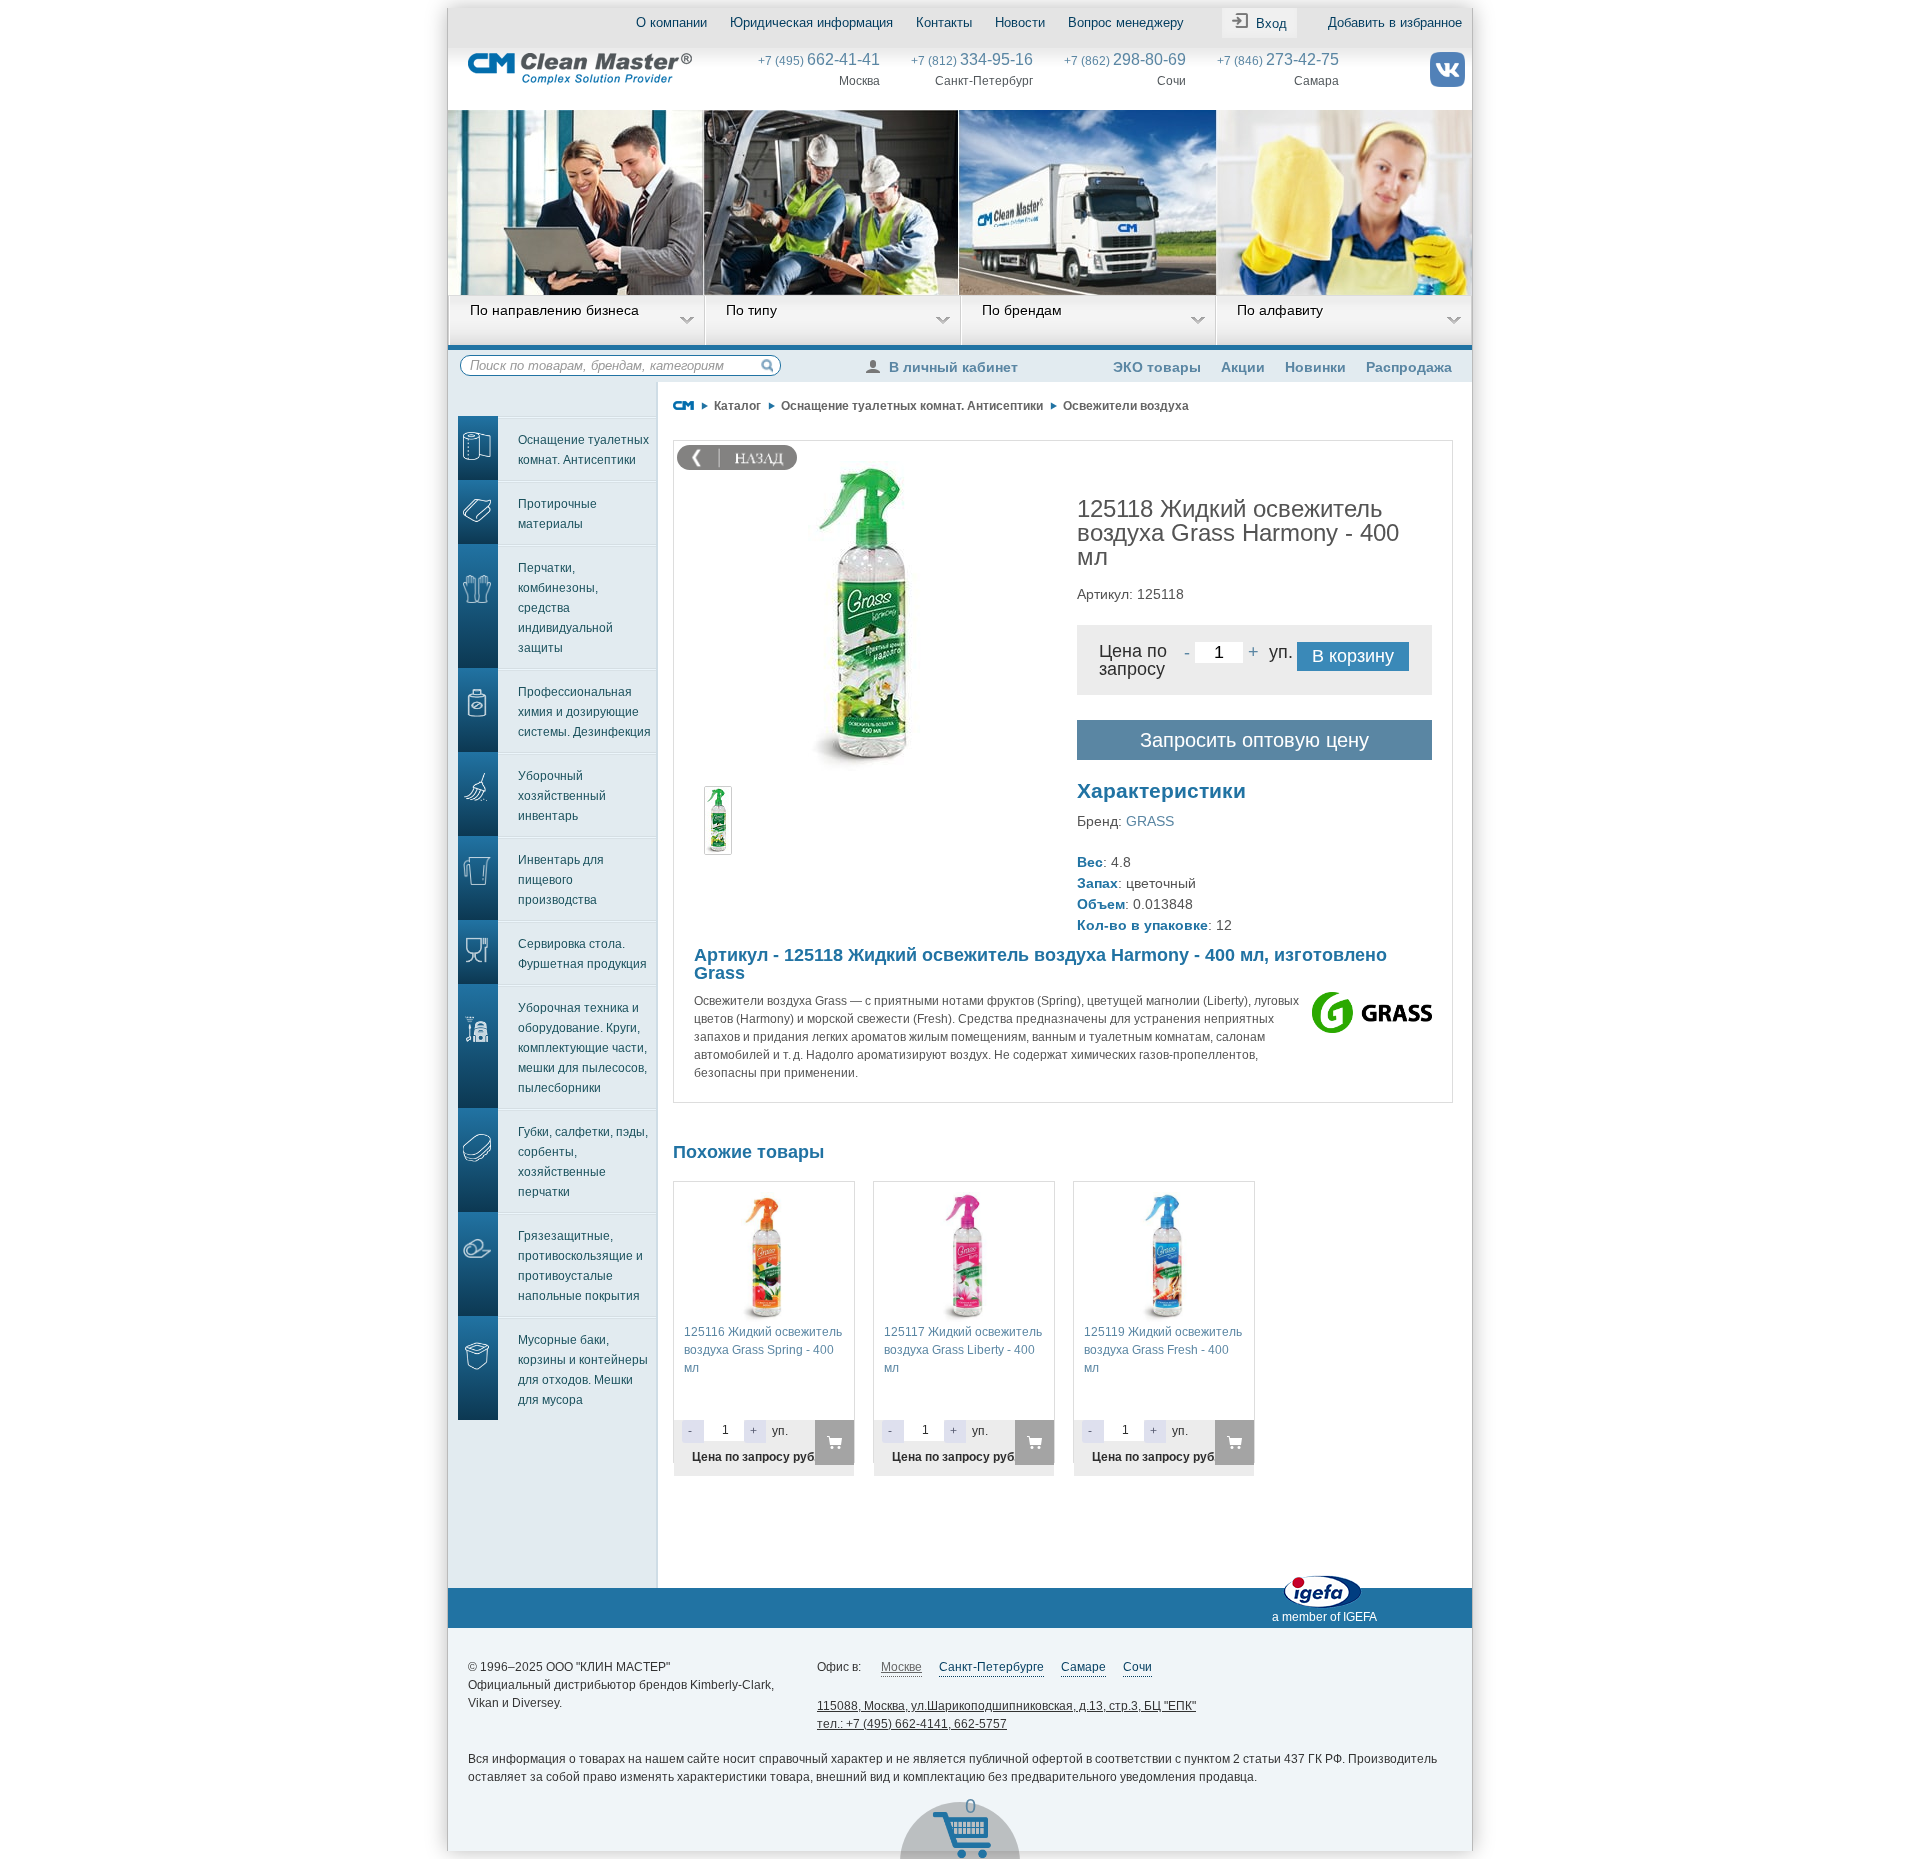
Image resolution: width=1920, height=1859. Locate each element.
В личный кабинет (953, 367)
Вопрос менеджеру (1126, 22)
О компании (671, 22)
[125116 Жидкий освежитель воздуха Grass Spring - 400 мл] (764, 1201)
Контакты (944, 22)
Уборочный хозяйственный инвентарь (562, 796)
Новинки (1315, 367)
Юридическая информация (811, 22)
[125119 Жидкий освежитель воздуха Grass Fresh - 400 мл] (1164, 1201)
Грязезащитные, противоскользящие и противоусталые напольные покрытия (580, 1266)
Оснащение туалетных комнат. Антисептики (583, 450)
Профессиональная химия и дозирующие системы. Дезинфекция (584, 712)
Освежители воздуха (1126, 406)
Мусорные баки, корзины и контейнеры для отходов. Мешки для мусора (583, 1370)
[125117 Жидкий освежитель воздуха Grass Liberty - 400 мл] (964, 1201)
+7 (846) (1278, 61)
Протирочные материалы (557, 514)
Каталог (737, 406)
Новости (1020, 22)
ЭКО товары (1157, 367)
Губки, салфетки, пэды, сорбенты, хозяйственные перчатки (583, 1162)
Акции (1243, 367)
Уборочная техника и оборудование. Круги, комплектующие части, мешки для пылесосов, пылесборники (582, 1048)
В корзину (1353, 656)
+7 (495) (819, 61)
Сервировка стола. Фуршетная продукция (582, 954)
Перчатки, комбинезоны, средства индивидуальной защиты (565, 608)
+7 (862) (1125, 61)
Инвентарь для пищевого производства (561, 880)
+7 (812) (972, 61)
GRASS (1150, 821)
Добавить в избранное (1395, 22)
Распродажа (1409, 367)
